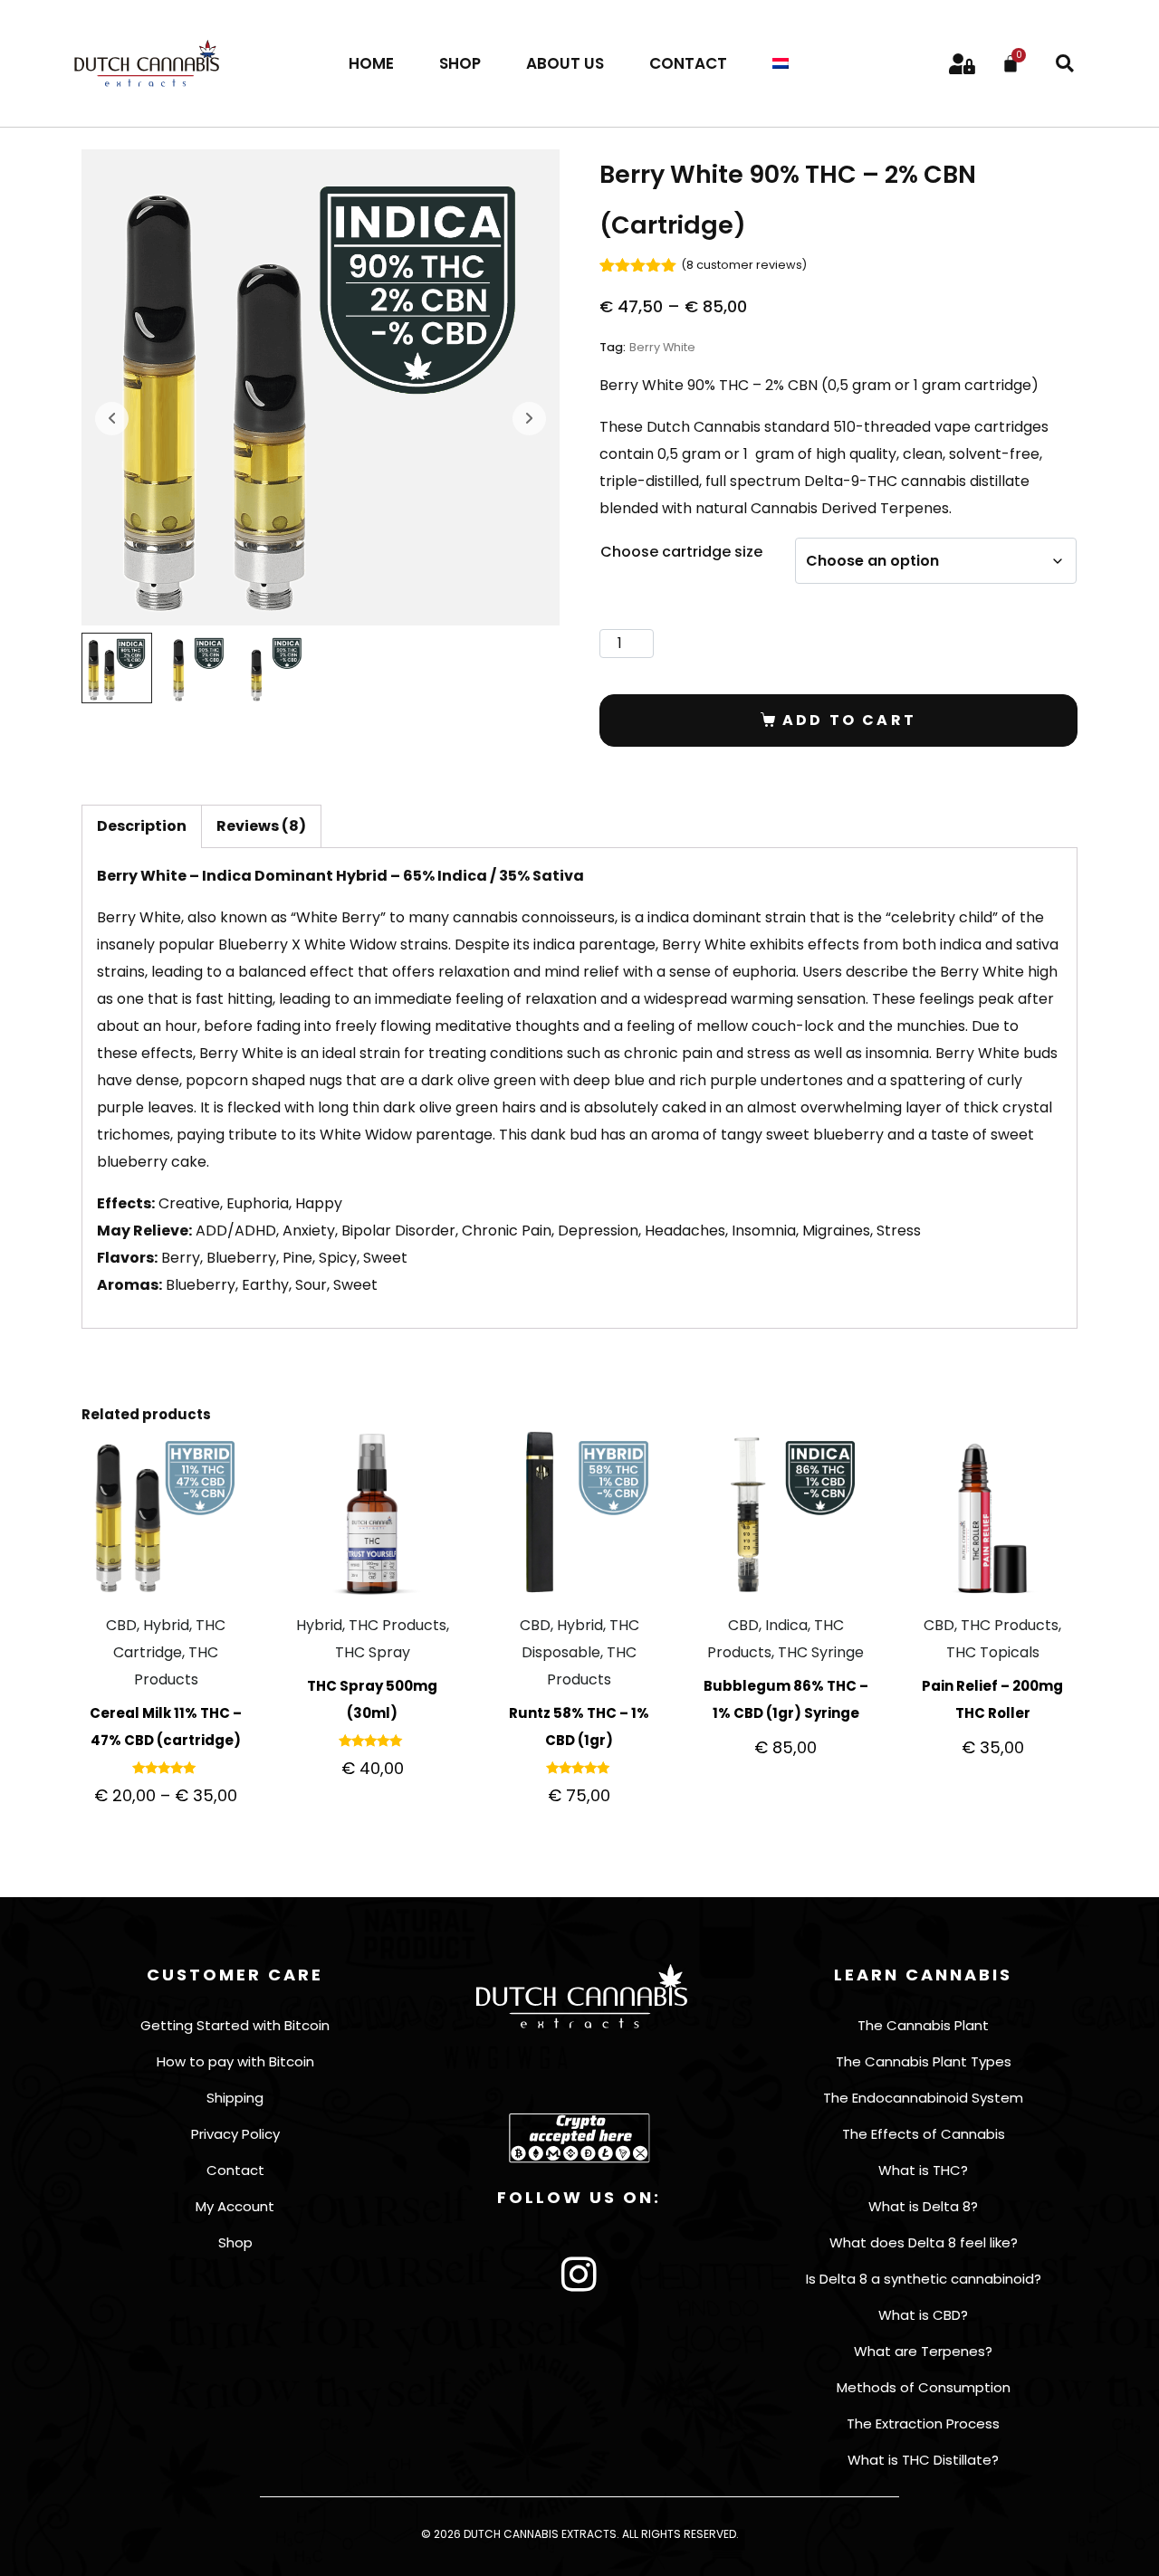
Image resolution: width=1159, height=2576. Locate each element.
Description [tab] (142, 826)
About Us (565, 63)
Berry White (662, 347)
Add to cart (849, 720)
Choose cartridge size (681, 552)
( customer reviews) (744, 265)
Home (371, 63)
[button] (1065, 63)
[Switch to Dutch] (781, 63)
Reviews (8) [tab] (261, 826)
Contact (688, 63)
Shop (460, 63)
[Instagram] (579, 2275)
